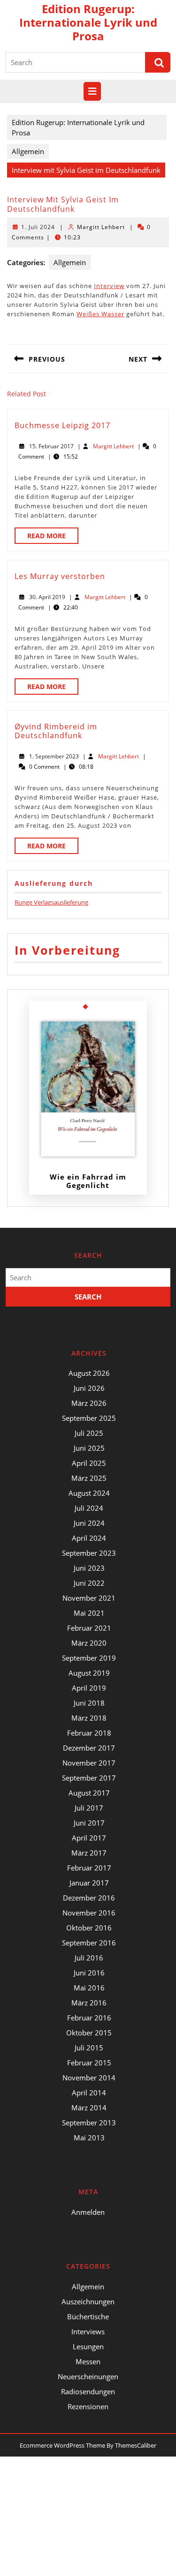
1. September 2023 (54, 756)
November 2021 (89, 1598)
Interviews (88, 2331)
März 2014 (89, 2108)
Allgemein (28, 151)
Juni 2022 (89, 1583)
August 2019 (89, 1673)
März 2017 (89, 1853)
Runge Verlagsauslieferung (51, 902)
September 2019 (89, 1658)
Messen (88, 2361)
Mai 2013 (89, 2138)
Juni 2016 (89, 1973)
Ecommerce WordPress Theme (62, 2445)
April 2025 (89, 1463)
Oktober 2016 (89, 1928)
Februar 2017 (89, 1868)
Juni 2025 (89, 1448)
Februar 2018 (89, 1733)
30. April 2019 (47, 597)
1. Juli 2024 (38, 227)
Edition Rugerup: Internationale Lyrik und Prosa (88, 22)
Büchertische (88, 2316)
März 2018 (89, 1718)
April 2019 (89, 1688)
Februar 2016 (89, 2018)
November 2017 (89, 1763)
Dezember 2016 (89, 1898)
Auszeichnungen (88, 2301)
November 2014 (89, 2078)
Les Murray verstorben (60, 576)
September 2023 (89, 1553)
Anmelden (88, 2212)
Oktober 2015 (89, 2033)
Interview (109, 286)
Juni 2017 (89, 1823)
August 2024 (89, 1493)
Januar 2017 (89, 1883)
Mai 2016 (89, 1988)
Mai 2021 (89, 1613)
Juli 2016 (89, 1958)
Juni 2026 (89, 1388)
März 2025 (89, 1478)
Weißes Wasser (100, 314)
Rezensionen (88, 2406)
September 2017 (89, 1778)
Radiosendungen (88, 2391)
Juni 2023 (89, 1568)
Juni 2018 (89, 1703)
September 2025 (89, 1418)
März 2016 (89, 2003)
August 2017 (89, 1793)
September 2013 (89, 2123)
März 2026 (89, 1403)
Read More (53, 537)
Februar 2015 (89, 2063)
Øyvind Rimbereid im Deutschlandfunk (56, 731)
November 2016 (89, 1913)
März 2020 (89, 1643)
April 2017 (89, 1838)
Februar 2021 (89, 1628)
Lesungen (88, 2346)
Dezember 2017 (89, 1748)
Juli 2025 (89, 1433)
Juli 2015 (89, 2048)
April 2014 (89, 2093)
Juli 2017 (89, 1808)
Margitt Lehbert (101, 227)
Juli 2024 (89, 1508)
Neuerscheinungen (88, 2376)
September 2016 (89, 1943)
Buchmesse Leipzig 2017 (62, 425)
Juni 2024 (89, 1523)
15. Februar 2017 (51, 446)
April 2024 (89, 1538)
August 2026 (89, 1373)
